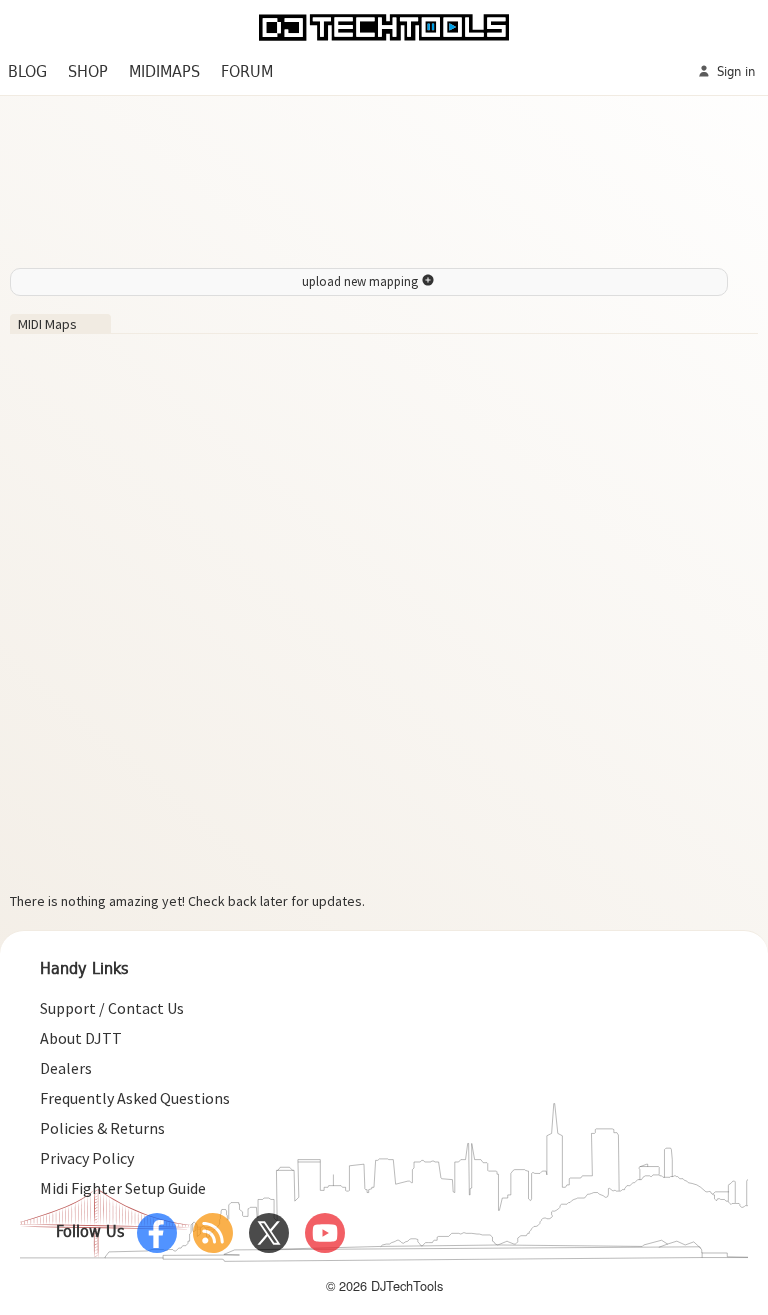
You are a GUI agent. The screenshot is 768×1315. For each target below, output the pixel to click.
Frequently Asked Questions (135, 1098)
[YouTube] (325, 1233)
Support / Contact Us (112, 1008)
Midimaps (164, 72)
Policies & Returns (102, 1128)
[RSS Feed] (213, 1233)
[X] (269, 1233)
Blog (27, 72)
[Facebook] (157, 1233)
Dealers (66, 1068)
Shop (88, 72)
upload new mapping (361, 281)
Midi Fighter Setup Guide (123, 1188)
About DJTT (81, 1038)
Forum (247, 72)
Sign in (734, 72)
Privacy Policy (87, 1158)
